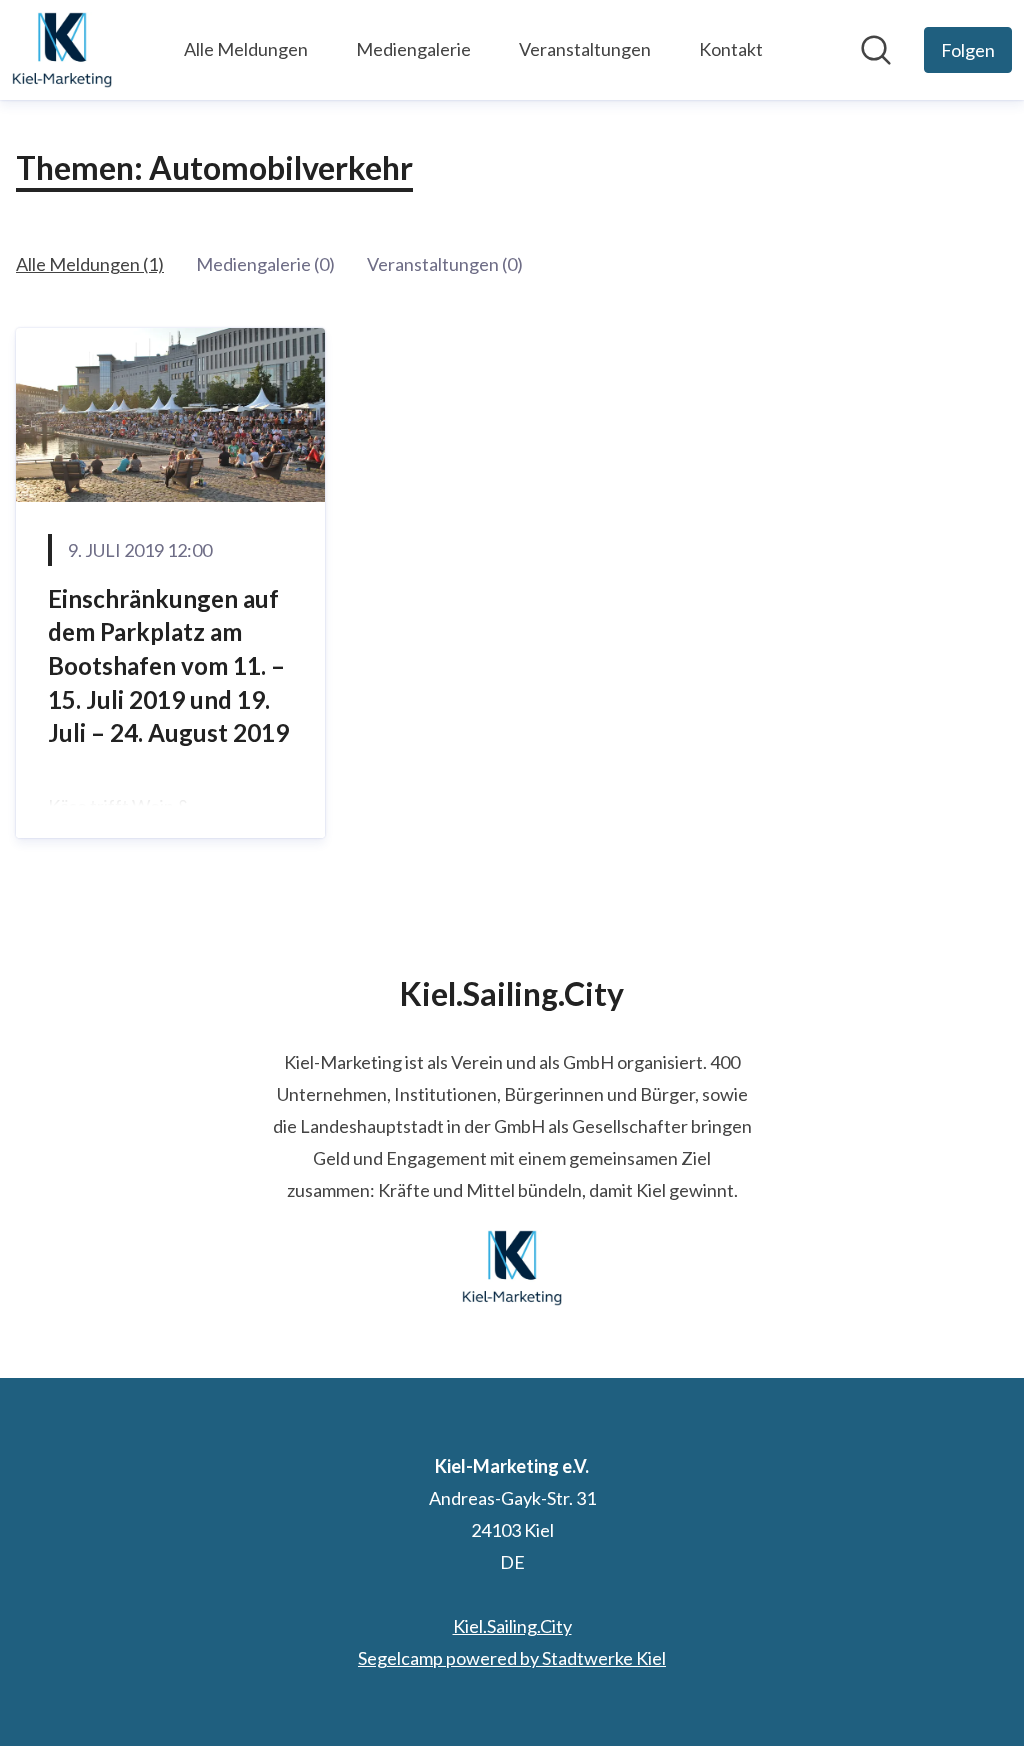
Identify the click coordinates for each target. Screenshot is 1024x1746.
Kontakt (731, 49)
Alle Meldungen (246, 49)
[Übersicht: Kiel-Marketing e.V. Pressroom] (62, 50)
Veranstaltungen (585, 49)
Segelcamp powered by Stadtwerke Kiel (512, 1658)
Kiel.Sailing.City (512, 1626)
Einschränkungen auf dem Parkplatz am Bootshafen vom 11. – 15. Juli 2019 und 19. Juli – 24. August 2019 (168, 665)
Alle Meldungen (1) (90, 264)
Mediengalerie (413, 49)
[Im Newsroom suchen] (876, 50)
